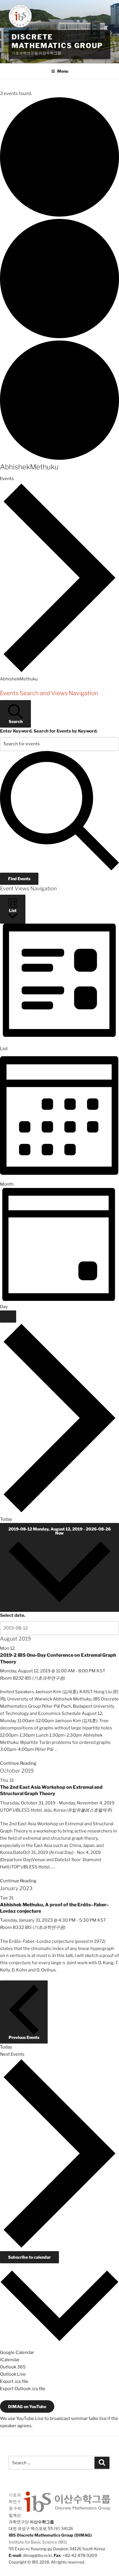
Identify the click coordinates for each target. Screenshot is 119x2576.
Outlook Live (13, 2374)
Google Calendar (17, 2352)
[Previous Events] (8, 1317)
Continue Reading (18, 1763)
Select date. (13, 1615)
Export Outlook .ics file (23, 2389)
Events (7, 479)
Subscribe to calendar (29, 2257)
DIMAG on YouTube (27, 2406)
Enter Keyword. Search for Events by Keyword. (49, 731)
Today (6, 1519)
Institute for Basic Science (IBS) (38, 2542)
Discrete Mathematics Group (57, 41)
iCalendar (10, 2360)
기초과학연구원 (15, 2501)
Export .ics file (14, 2381)
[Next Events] (59, 1512)
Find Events (19, 879)
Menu (63, 71)
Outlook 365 (13, 2367)
